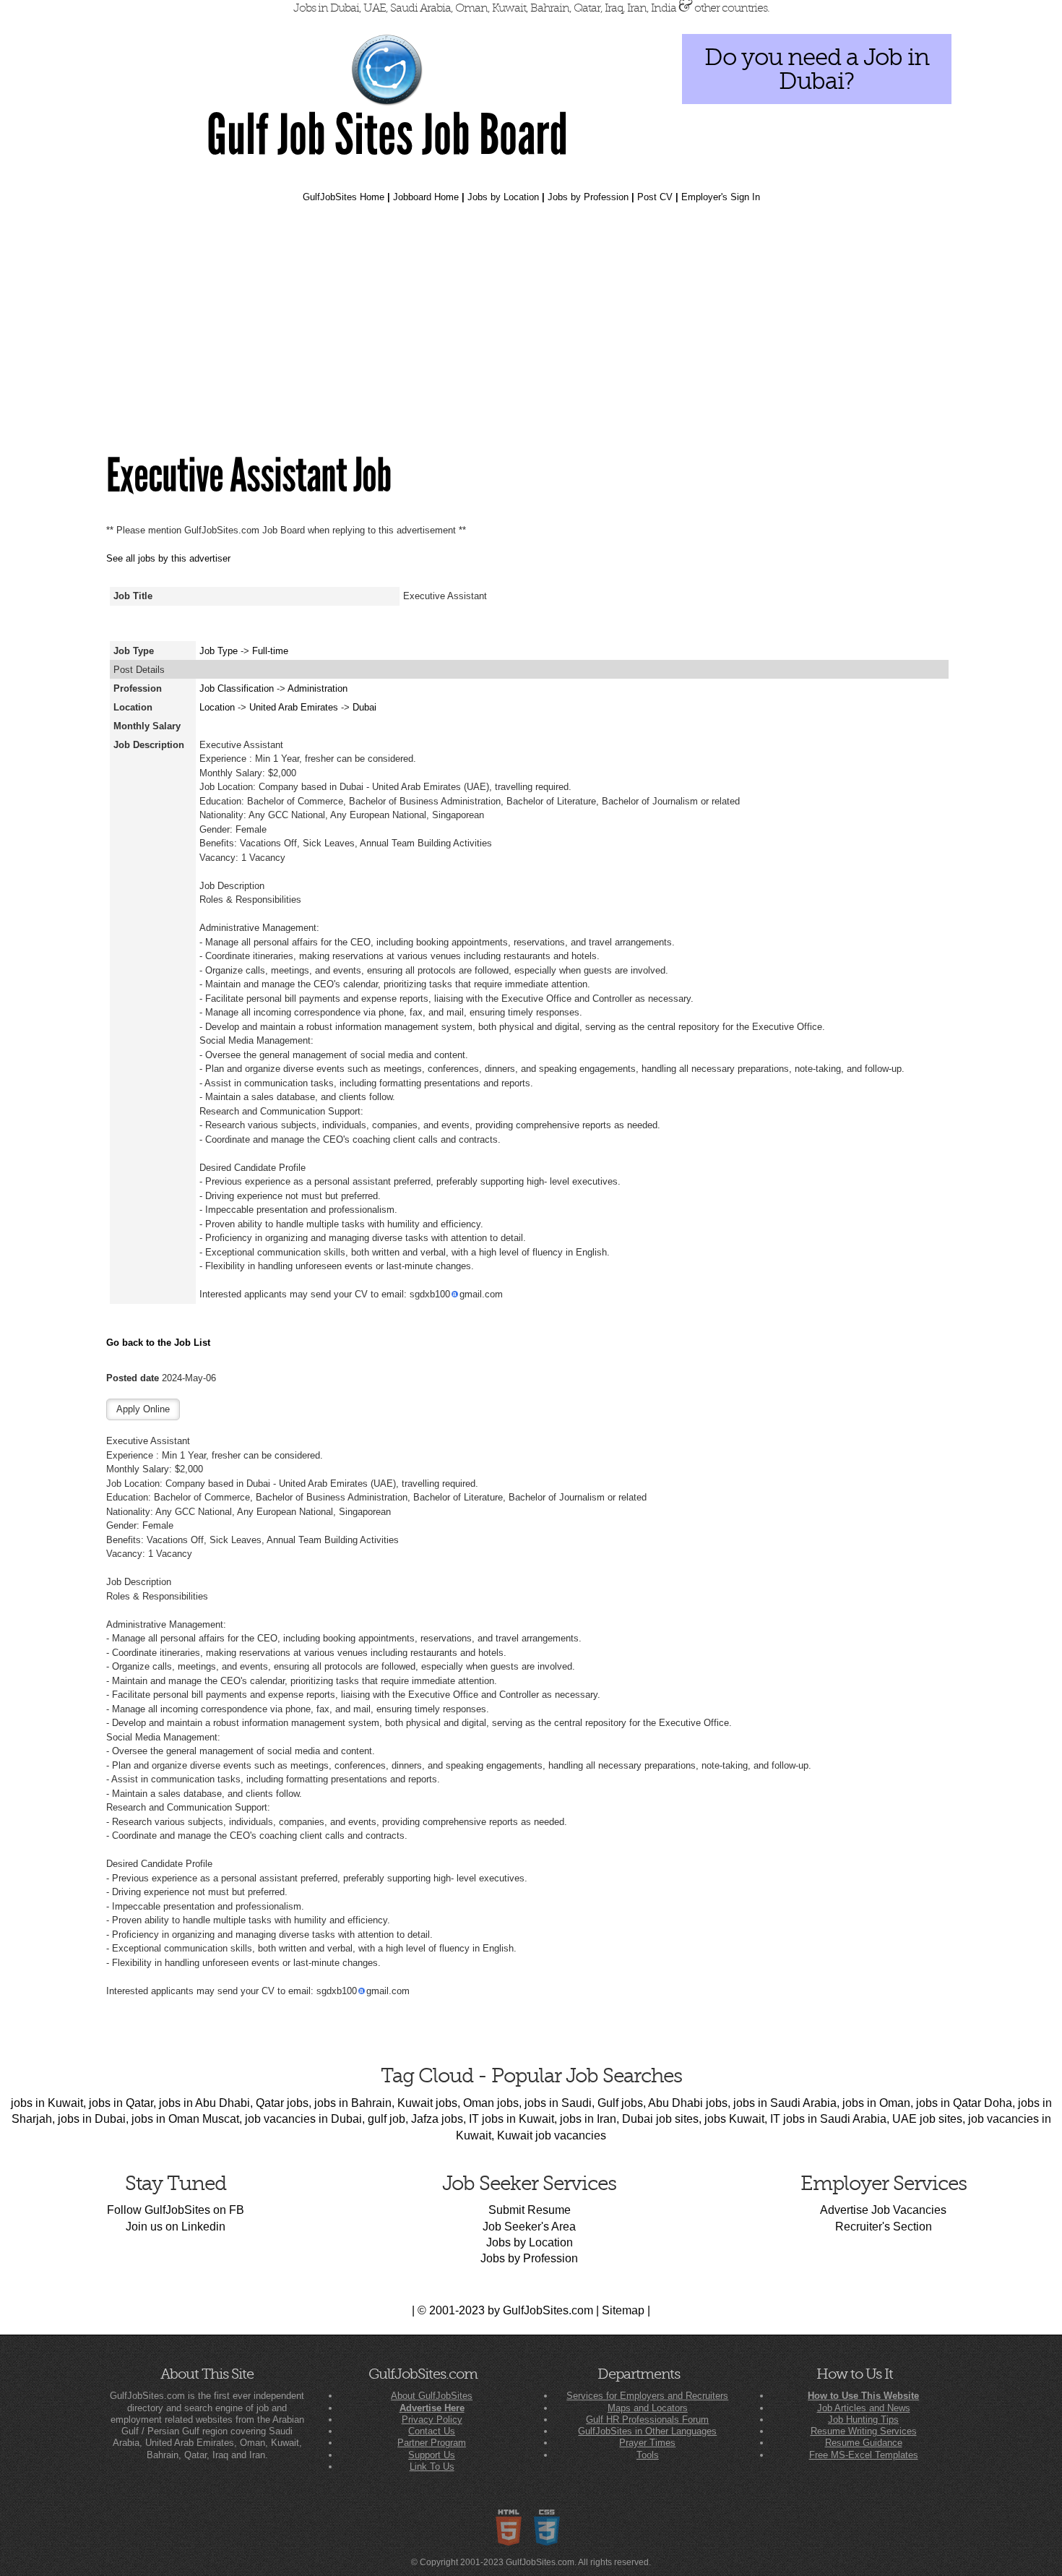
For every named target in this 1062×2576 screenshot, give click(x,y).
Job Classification (237, 688)
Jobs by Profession (588, 197)
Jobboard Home (426, 197)
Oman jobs (491, 2103)
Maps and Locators (648, 2408)
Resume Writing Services (864, 2431)
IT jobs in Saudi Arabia (828, 2119)
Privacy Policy (432, 2420)
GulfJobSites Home (344, 197)
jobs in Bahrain (353, 2103)
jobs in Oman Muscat (185, 2119)
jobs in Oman (876, 2103)
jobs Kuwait (734, 2119)
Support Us (432, 2455)
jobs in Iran (588, 2119)
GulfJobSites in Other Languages (647, 2431)
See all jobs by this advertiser (168, 558)
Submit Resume (530, 2210)
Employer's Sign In (721, 197)
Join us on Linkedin (176, 2227)
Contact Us (432, 2431)
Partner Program (432, 2443)
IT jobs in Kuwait (511, 2119)
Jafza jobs (437, 2119)
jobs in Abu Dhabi (204, 2103)
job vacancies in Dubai (303, 2119)
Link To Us (432, 2466)
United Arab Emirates (295, 707)
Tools (648, 2455)
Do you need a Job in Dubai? (817, 69)
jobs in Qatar (121, 2103)
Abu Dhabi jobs (688, 2103)
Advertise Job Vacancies (883, 2210)
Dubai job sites (660, 2119)
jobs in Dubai (92, 2119)
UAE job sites (927, 2119)
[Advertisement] (531, 328)
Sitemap (623, 2310)
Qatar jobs (282, 2103)
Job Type (219, 651)
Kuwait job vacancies (552, 2135)
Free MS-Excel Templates (864, 2455)
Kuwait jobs (427, 2103)
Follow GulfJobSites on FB (176, 2210)
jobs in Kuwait (47, 2103)
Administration (318, 688)
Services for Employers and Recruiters (647, 2396)
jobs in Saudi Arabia (785, 2103)
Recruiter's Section (884, 2227)
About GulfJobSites (432, 2396)
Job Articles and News (864, 2408)
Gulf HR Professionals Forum (647, 2420)
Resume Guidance (864, 2443)
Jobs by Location (503, 197)
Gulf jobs (620, 2103)
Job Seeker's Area (529, 2227)
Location (217, 707)
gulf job (387, 2119)
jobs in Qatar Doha (964, 2103)
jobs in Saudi (558, 2103)
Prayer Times (647, 2443)
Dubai (364, 707)
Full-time (270, 651)
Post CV (655, 197)
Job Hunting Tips (863, 2420)
